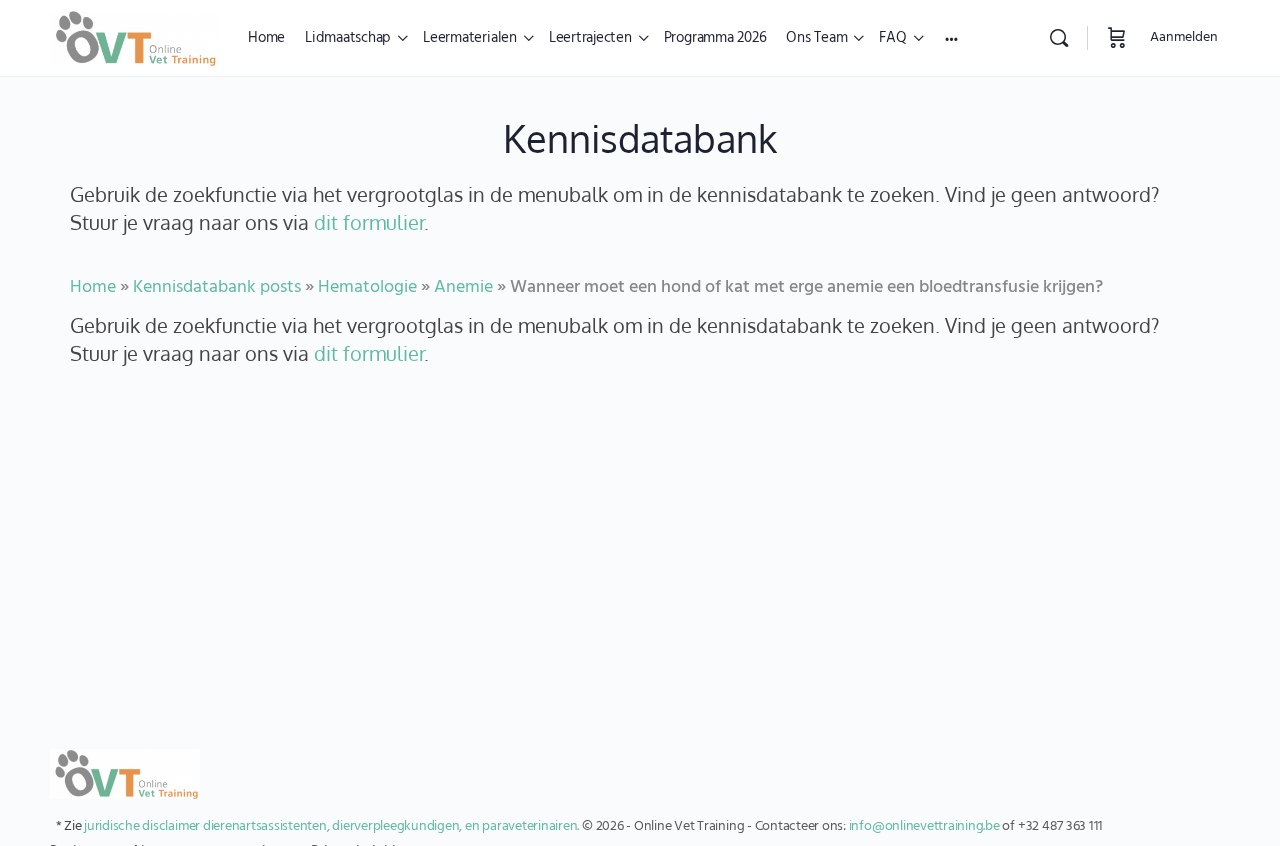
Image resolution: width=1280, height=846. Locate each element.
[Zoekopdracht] (1059, 38)
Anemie (463, 287)
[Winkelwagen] (1117, 38)
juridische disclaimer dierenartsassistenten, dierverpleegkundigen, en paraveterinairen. (331, 826)
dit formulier (369, 222)
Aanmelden (1184, 37)
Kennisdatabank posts (217, 287)
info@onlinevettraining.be (924, 826)
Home (93, 287)
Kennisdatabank (640, 138)
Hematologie (367, 287)
